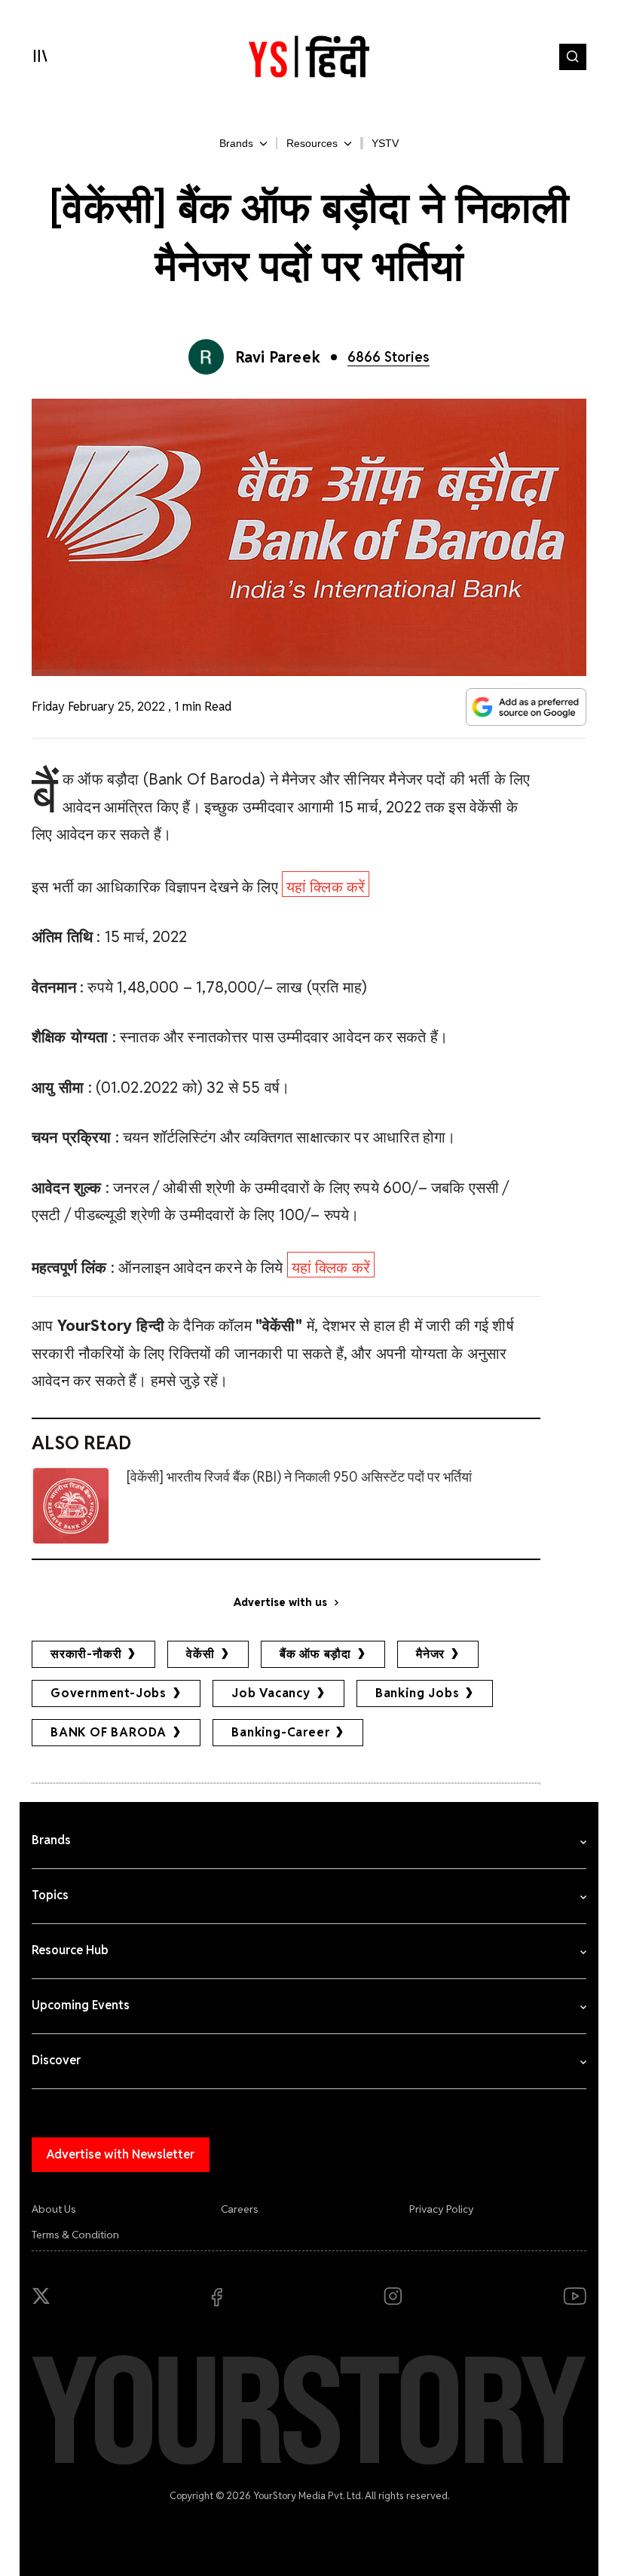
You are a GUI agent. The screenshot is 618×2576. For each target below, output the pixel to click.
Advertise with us (280, 1602)
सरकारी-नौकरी (86, 1654)
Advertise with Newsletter (121, 2154)
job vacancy (271, 1693)
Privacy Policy (442, 2209)
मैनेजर (430, 1654)
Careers (240, 2209)
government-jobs (109, 1693)
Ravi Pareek (278, 357)
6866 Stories (389, 357)
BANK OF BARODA (109, 1732)
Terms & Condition (75, 2235)
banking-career (280, 1732)
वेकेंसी (200, 1654)
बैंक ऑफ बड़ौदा (315, 1654)
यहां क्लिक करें (326, 887)
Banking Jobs (418, 1693)
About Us (54, 2209)
